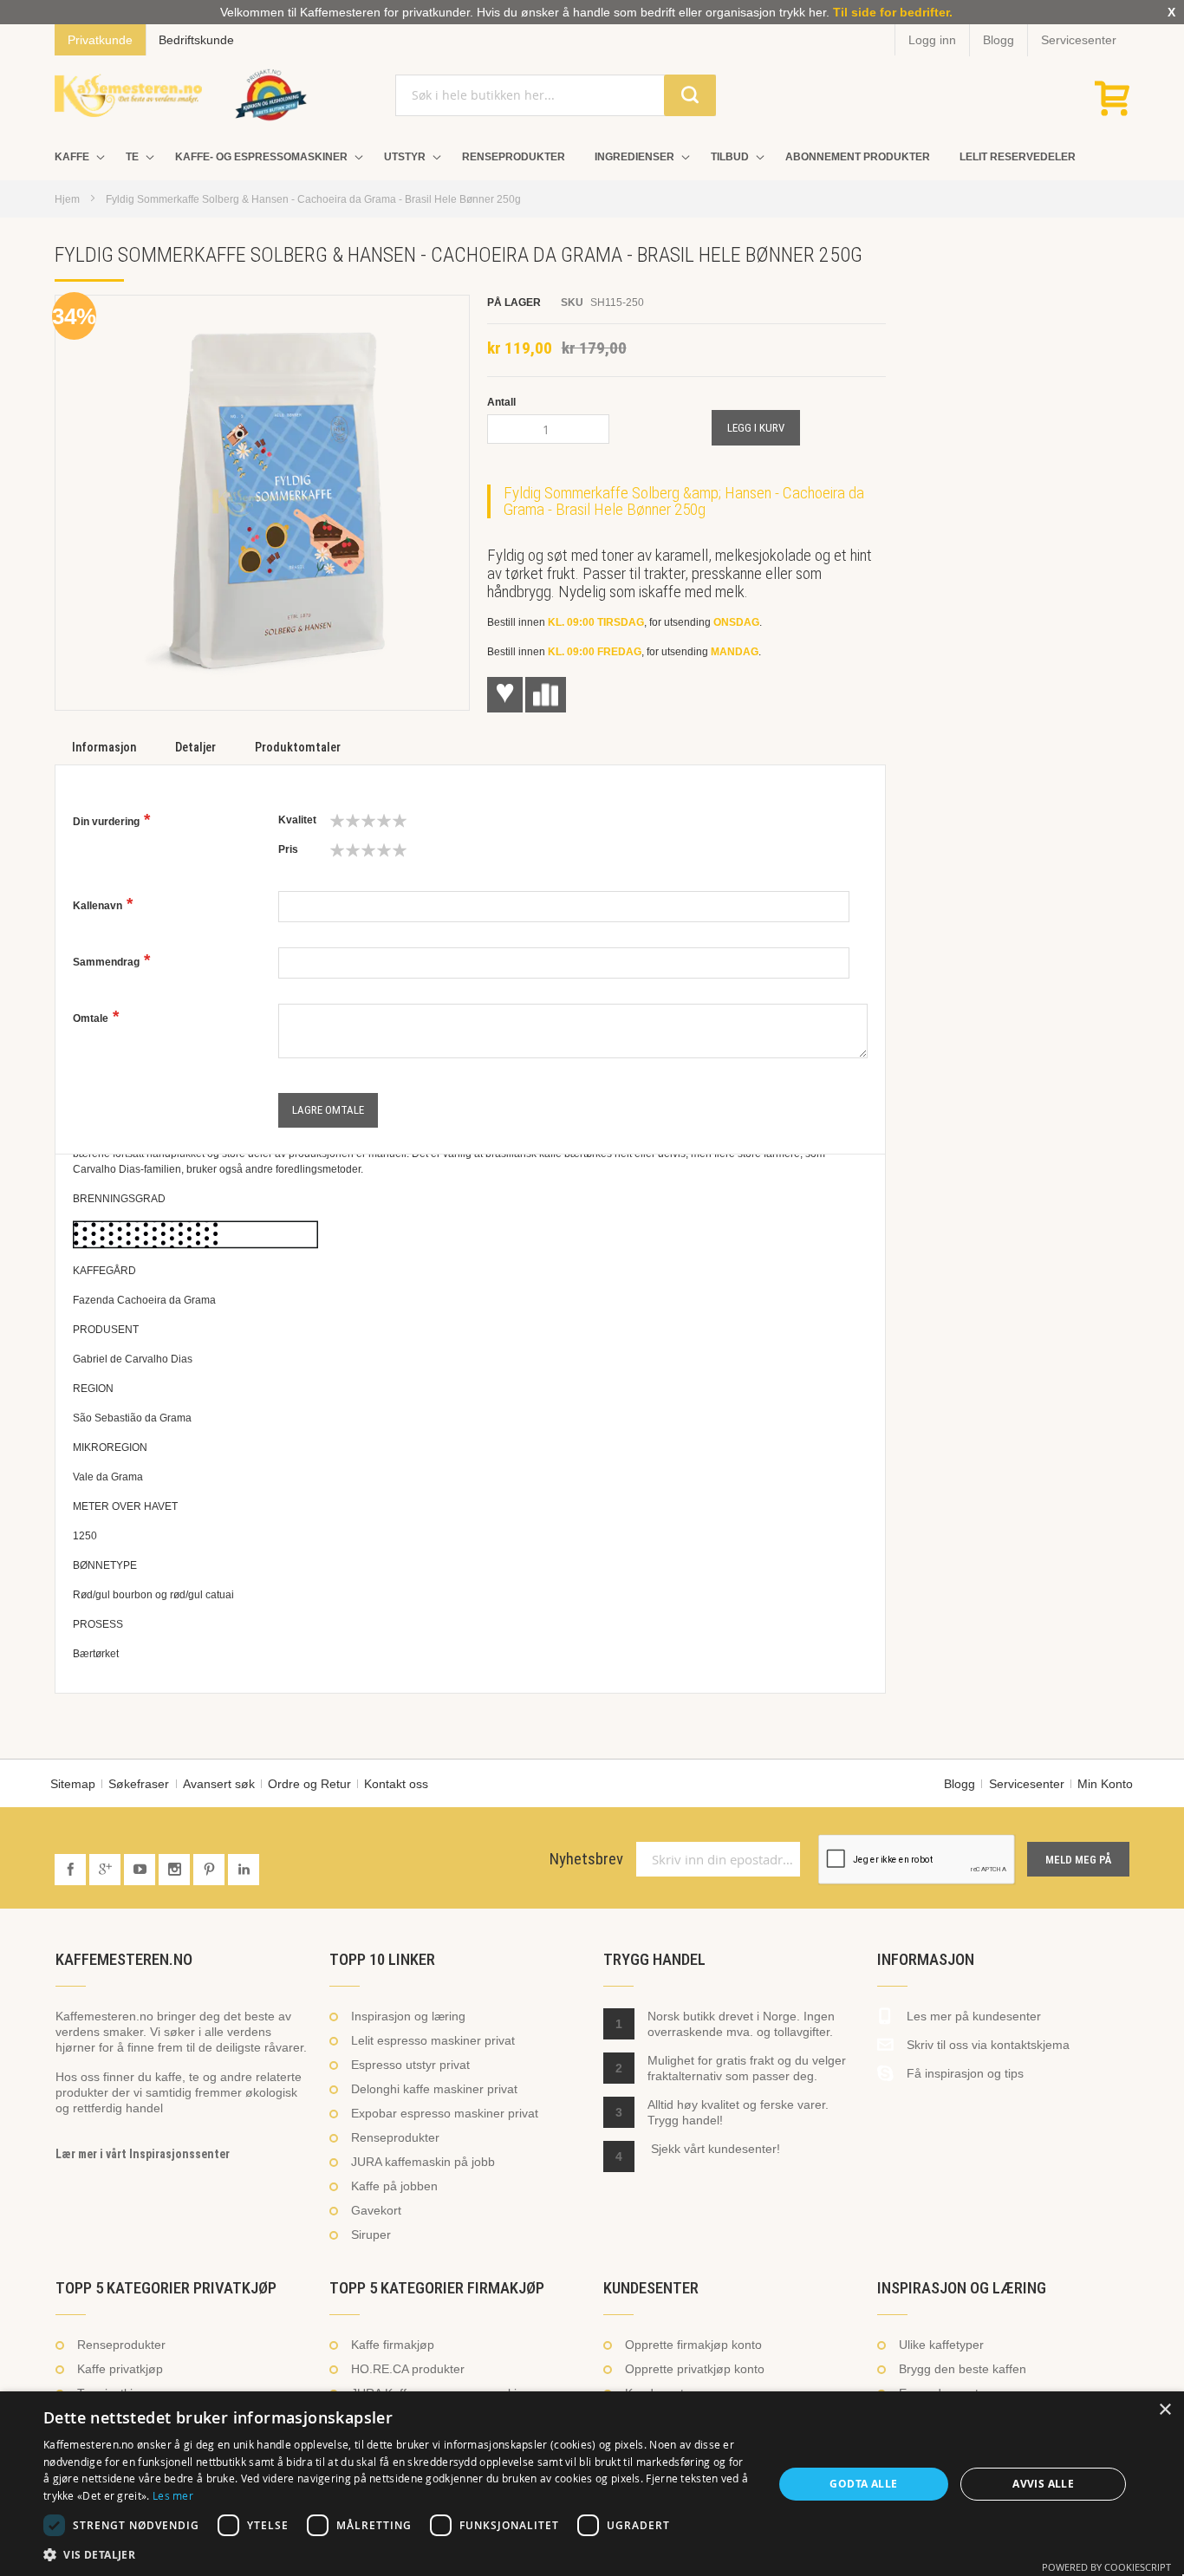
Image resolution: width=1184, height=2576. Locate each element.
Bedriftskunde (196, 40)
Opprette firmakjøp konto (693, 2345)
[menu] (592, 157)
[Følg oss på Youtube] (141, 1870)
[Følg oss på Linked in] (244, 1870)
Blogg (999, 40)
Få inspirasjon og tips (965, 2073)
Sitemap (73, 1784)
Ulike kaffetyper (941, 2345)
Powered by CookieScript (1106, 2567)
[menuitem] (75, 157)
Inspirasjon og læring (408, 2016)
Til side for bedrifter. (893, 12)
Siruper (371, 2234)
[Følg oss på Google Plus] (107, 1870)
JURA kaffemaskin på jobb (423, 2162)
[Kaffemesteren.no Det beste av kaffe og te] (128, 95)
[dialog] (592, 2484)
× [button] (1164, 2410)
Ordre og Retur (309, 1784)
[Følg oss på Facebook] (72, 1870)
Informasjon (104, 748)
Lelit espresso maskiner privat (433, 2040)
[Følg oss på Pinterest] (211, 1870)
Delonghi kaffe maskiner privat (434, 2089)
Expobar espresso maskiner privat (445, 2113)
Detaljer (195, 748)
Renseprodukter (395, 2137)
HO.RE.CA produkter (408, 2369)
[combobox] (555, 95)
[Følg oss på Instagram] (176, 1870)
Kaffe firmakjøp (393, 2345)
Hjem (67, 199)
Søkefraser (139, 1784)
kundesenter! (744, 2149)
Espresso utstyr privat (410, 2065)
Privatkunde (100, 40)
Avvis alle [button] (1043, 2484)
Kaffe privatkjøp (120, 2369)
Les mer (173, 2495)
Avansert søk (219, 1784)
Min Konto (1105, 1784)
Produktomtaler (298, 748)
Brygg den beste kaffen (963, 2369)
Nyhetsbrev (586, 1859)
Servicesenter (1079, 40)
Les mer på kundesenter (974, 2016)
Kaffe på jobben (394, 2186)
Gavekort (376, 2210)
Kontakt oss (396, 1784)
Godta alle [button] (863, 2484)
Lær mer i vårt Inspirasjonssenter (143, 2154)
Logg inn (932, 40)
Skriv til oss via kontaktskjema (988, 2045)
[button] (397, 2554)
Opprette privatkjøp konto (695, 2369)
